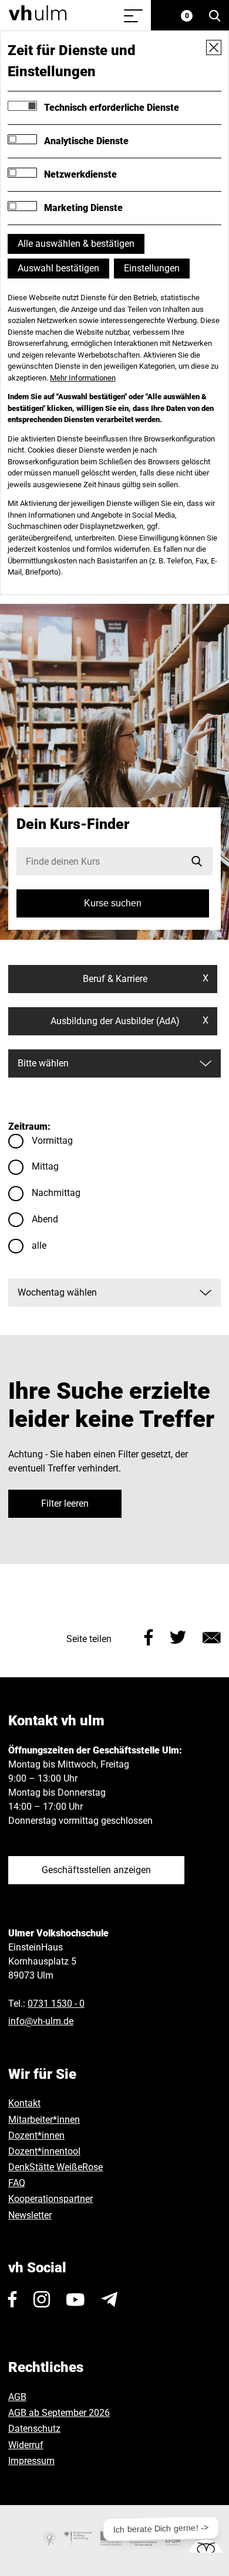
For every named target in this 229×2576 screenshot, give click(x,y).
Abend (45, 1219)
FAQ (17, 2183)
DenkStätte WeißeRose (55, 2167)
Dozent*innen (36, 2135)
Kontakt (24, 2103)
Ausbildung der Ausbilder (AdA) (129, 1021)
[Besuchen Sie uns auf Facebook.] (13, 2299)
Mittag (45, 1166)
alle (39, 1245)
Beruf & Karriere (146, 978)
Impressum (31, 2461)
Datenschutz (34, 2429)
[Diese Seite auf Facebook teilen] (149, 1637)
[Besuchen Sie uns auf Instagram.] (42, 2299)
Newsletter (30, 2215)
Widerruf (26, 2445)
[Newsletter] (109, 2299)
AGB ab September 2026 (59, 2413)
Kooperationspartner (50, 2199)
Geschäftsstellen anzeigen (96, 1870)
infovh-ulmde (41, 2021)
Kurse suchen (113, 903)
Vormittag (52, 1141)
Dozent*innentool (44, 2151)
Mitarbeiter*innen (44, 2120)
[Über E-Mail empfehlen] (212, 1637)
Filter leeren (65, 1503)
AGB (17, 2397)
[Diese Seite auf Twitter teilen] (178, 1637)
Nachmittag (56, 1193)
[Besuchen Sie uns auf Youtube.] (75, 2299)
